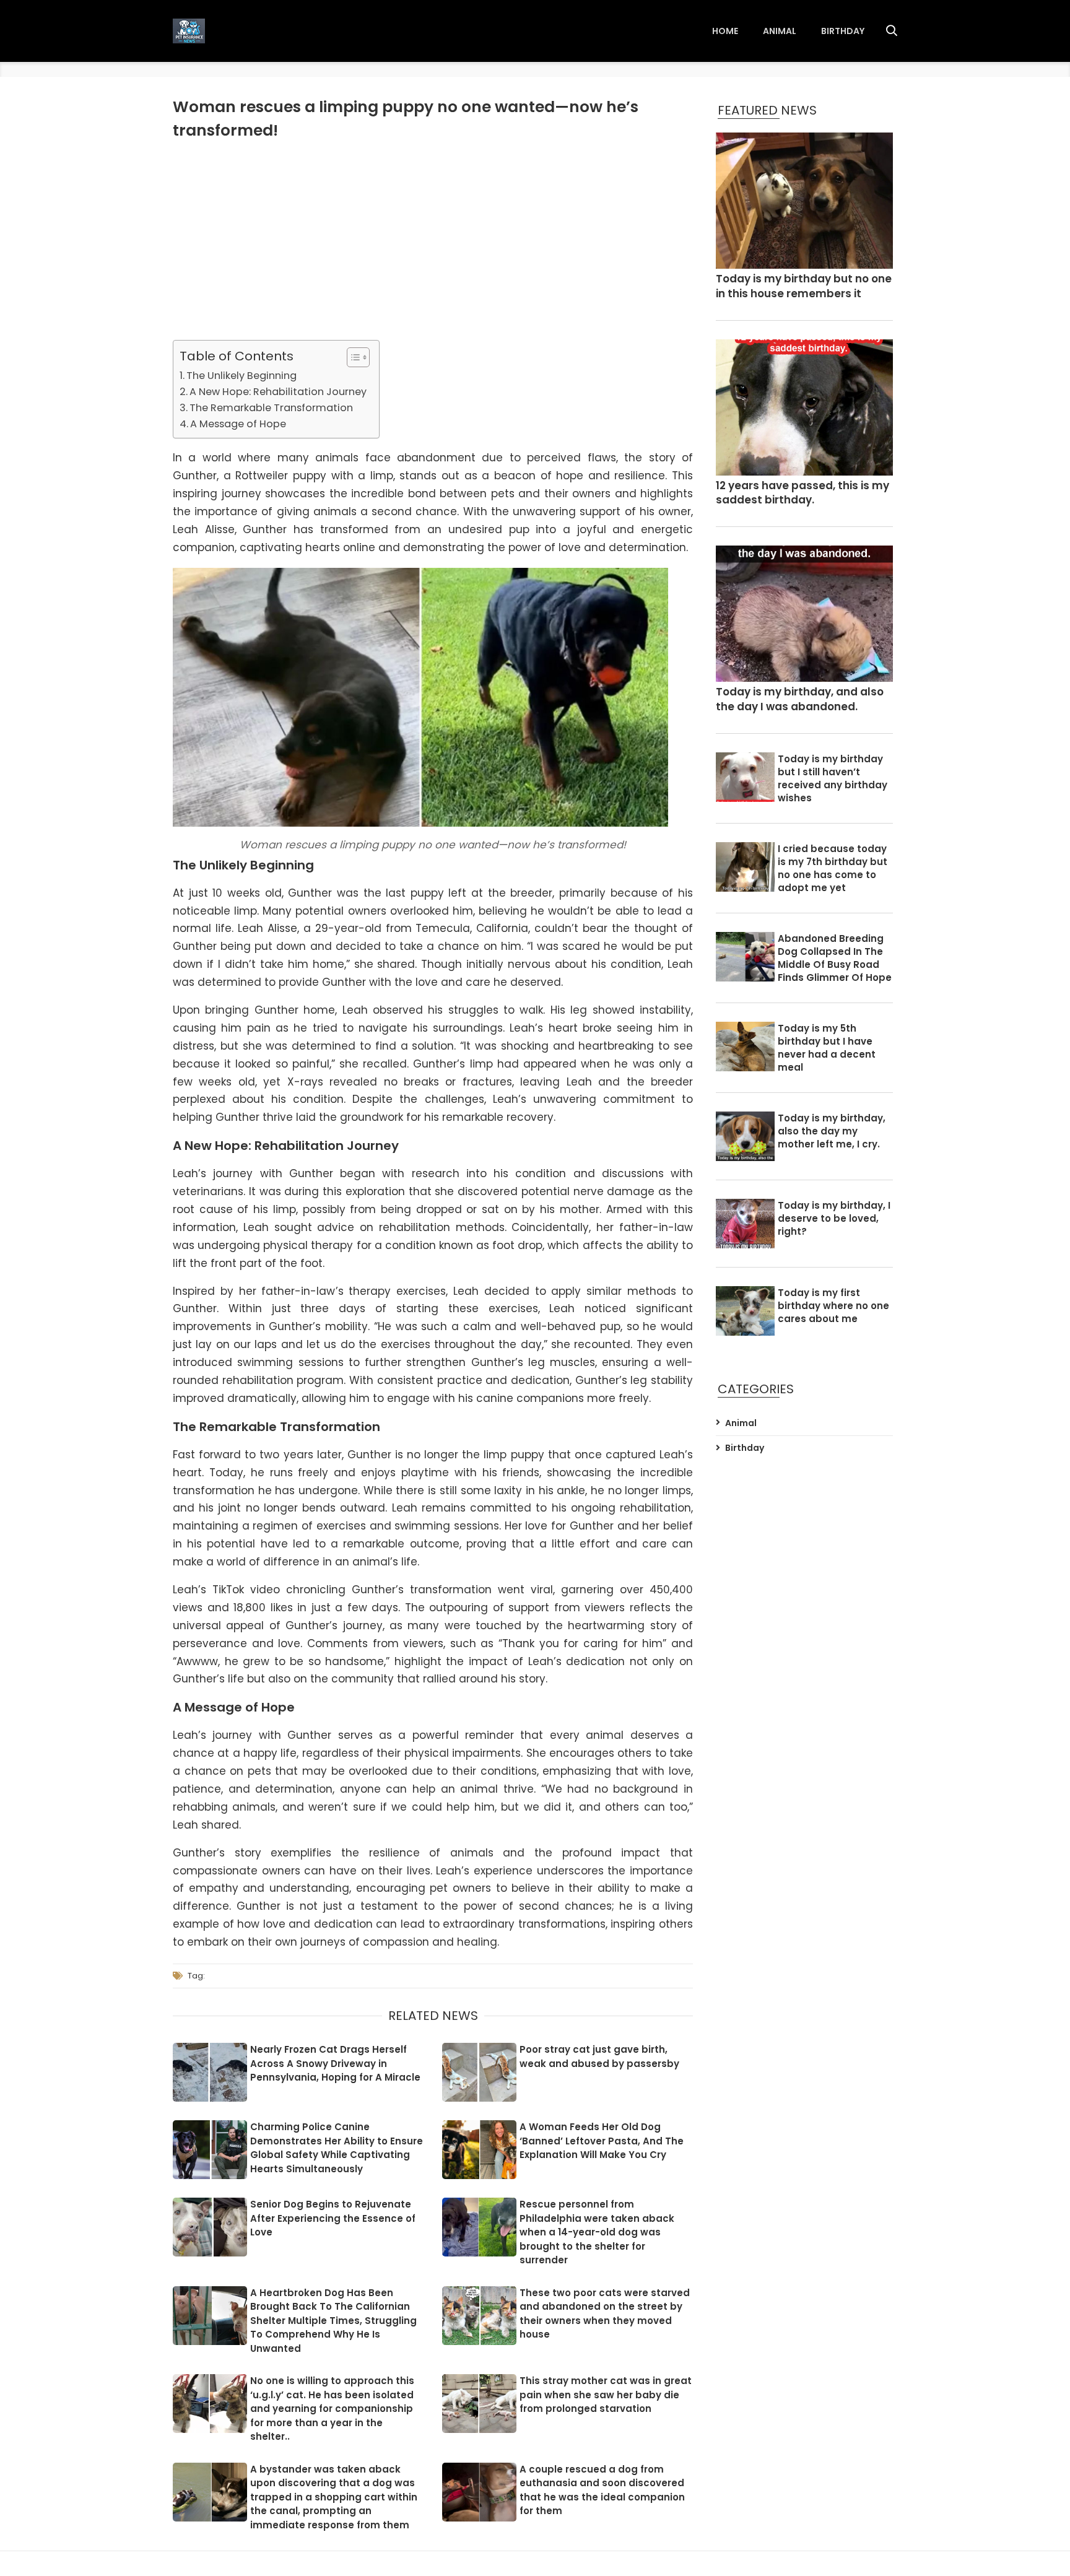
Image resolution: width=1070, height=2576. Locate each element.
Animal (780, 31)
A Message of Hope (238, 424)
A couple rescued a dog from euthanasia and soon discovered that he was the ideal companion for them (602, 2490)
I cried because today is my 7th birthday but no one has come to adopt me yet (833, 868)
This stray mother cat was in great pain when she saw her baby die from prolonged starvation (606, 2395)
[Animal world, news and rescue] (189, 31)
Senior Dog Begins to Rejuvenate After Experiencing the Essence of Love (333, 2218)
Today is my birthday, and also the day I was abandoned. (800, 699)
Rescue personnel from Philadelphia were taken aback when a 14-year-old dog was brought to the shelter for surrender (597, 2232)
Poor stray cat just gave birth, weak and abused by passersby (599, 2056)
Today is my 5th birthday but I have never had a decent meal (827, 1048)
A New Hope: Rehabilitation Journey (278, 392)
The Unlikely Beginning (241, 376)
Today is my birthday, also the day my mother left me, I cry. (832, 1131)
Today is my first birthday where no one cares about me (833, 1306)
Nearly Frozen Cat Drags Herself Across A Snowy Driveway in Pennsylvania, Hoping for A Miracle (335, 2063)
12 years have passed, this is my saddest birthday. (802, 493)
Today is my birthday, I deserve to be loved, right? (834, 1218)
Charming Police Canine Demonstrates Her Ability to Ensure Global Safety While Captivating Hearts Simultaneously (337, 2148)
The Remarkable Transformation (271, 408)
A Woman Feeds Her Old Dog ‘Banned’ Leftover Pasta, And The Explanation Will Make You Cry (602, 2141)
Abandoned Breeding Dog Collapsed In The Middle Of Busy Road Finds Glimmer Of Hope (835, 958)
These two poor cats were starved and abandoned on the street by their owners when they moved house (605, 2314)
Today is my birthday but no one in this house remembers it (804, 286)
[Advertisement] (433, 241)
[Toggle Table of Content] (352, 357)
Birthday (843, 31)
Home (725, 31)
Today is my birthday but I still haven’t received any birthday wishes (833, 778)
